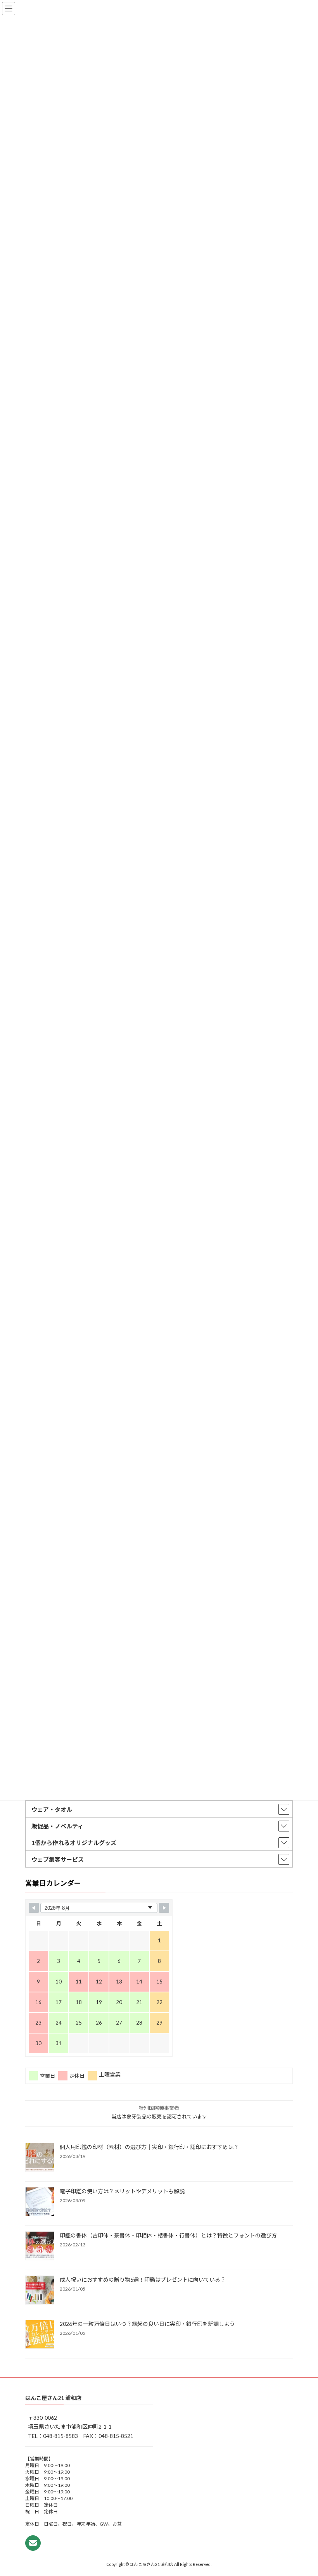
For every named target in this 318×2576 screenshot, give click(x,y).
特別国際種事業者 (159, 2108)
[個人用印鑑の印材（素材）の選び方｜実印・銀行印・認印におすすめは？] (40, 2158)
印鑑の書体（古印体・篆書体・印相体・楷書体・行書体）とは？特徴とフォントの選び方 (168, 2235)
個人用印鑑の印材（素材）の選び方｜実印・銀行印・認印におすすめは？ (149, 2147)
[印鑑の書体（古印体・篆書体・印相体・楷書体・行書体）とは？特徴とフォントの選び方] (40, 2246)
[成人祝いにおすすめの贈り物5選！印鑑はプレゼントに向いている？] (40, 2291)
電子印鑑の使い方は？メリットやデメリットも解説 (122, 2191)
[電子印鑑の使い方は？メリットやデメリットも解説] (40, 2202)
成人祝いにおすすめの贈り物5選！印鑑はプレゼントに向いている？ (143, 2280)
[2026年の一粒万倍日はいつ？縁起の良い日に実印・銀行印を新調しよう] (40, 2335)
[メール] (33, 2543)
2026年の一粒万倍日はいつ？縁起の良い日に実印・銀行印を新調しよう (147, 2324)
